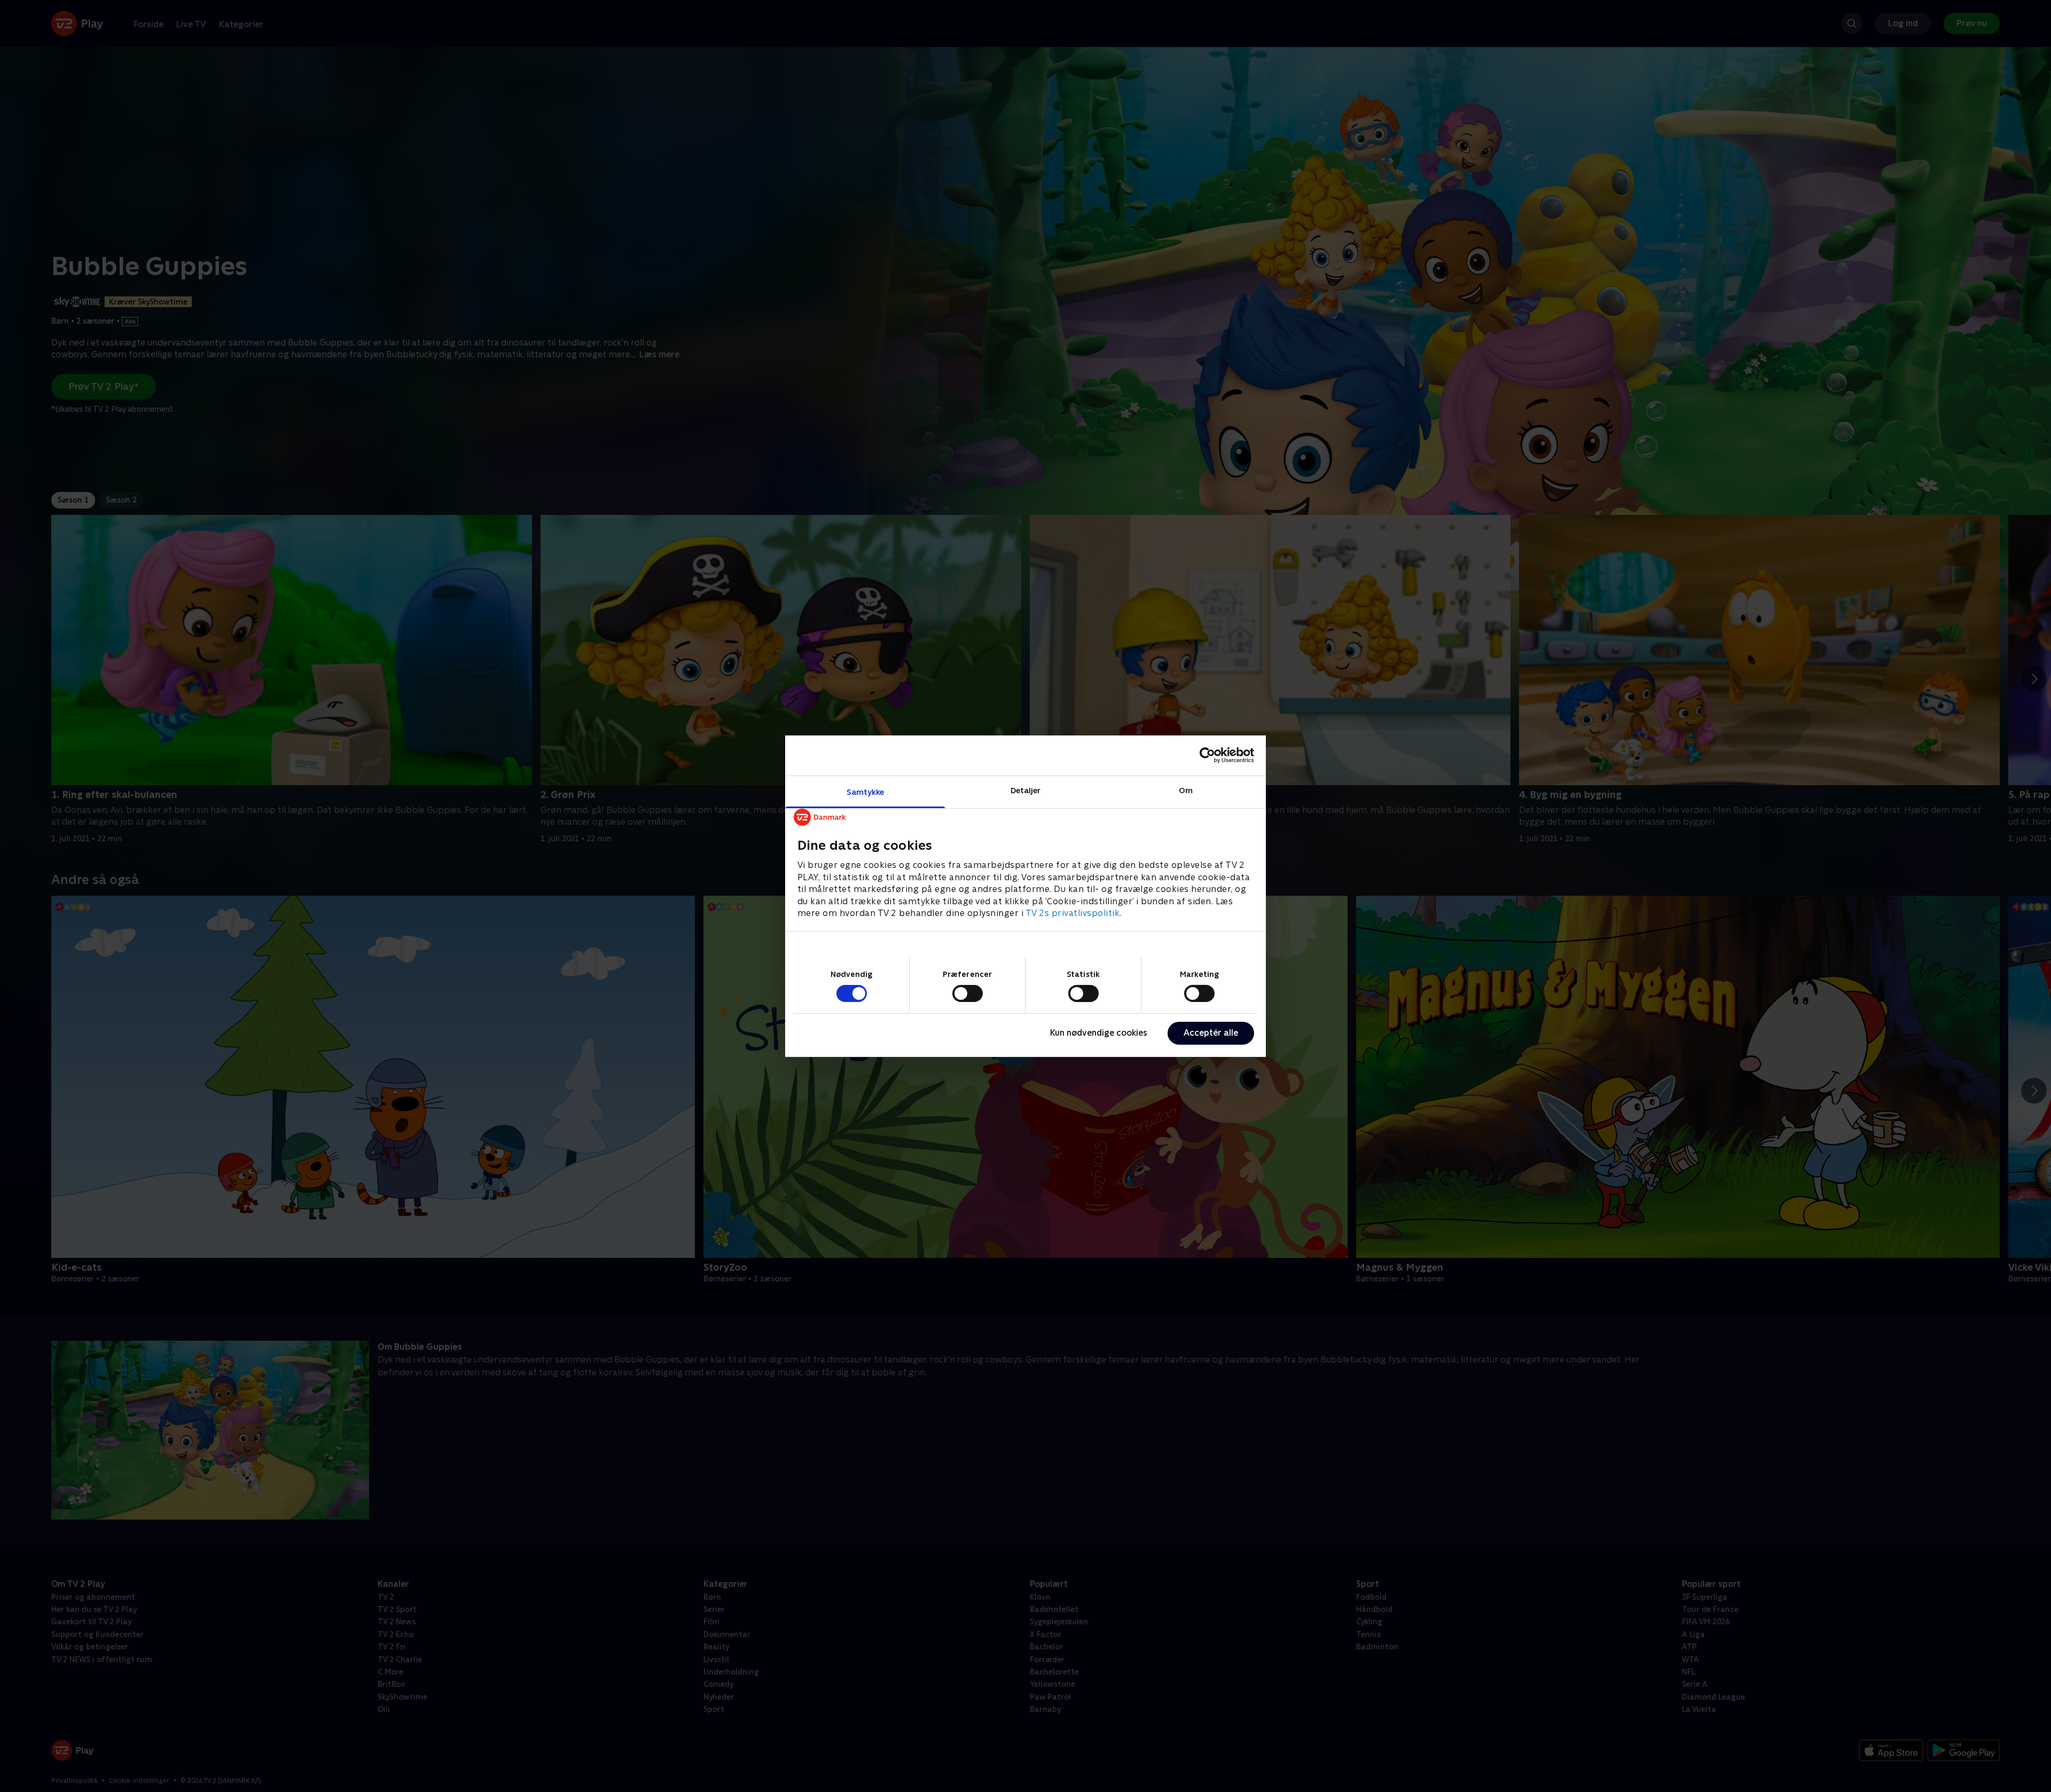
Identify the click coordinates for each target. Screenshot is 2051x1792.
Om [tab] (1186, 790)
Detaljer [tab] (1026, 790)
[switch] (968, 993)
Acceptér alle (1211, 1033)
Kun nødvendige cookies (1099, 1033)
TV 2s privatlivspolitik (1073, 913)
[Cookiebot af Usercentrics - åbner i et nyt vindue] (1207, 755)
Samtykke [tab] (866, 791)
